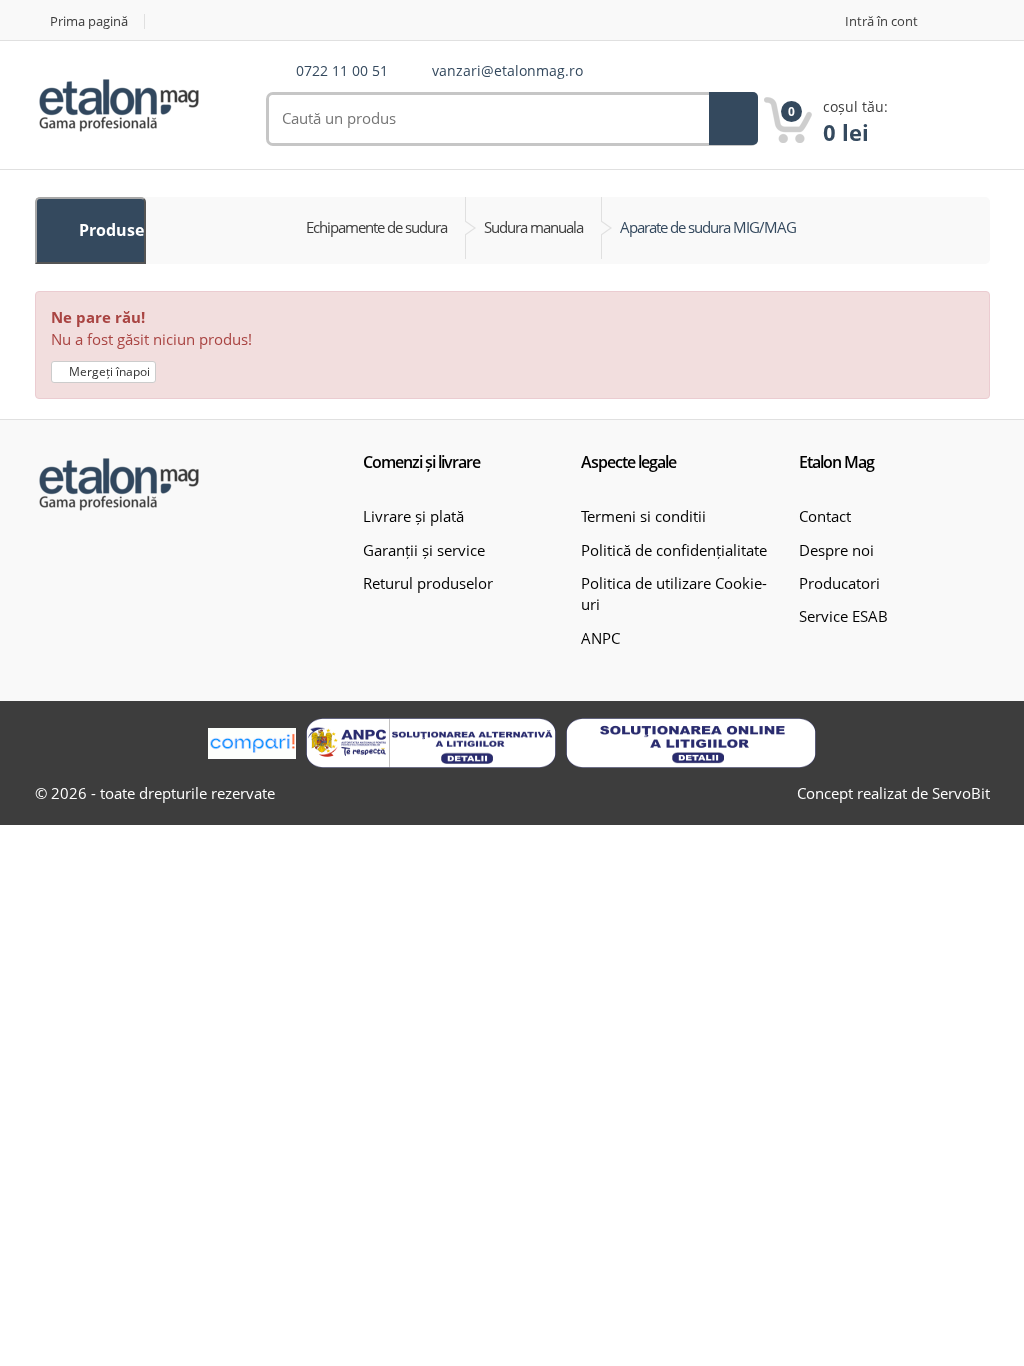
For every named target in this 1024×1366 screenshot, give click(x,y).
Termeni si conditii (643, 516)
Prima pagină (89, 21)
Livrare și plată (413, 516)
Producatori (839, 583)
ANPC (600, 638)
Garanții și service (424, 550)
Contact (825, 516)
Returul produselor (428, 583)
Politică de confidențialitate (674, 550)
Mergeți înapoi (108, 371)
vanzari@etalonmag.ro (507, 71)
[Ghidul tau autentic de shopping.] (252, 743)
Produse (109, 230)
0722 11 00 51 (342, 71)
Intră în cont (881, 21)
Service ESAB (843, 616)
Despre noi (836, 550)
